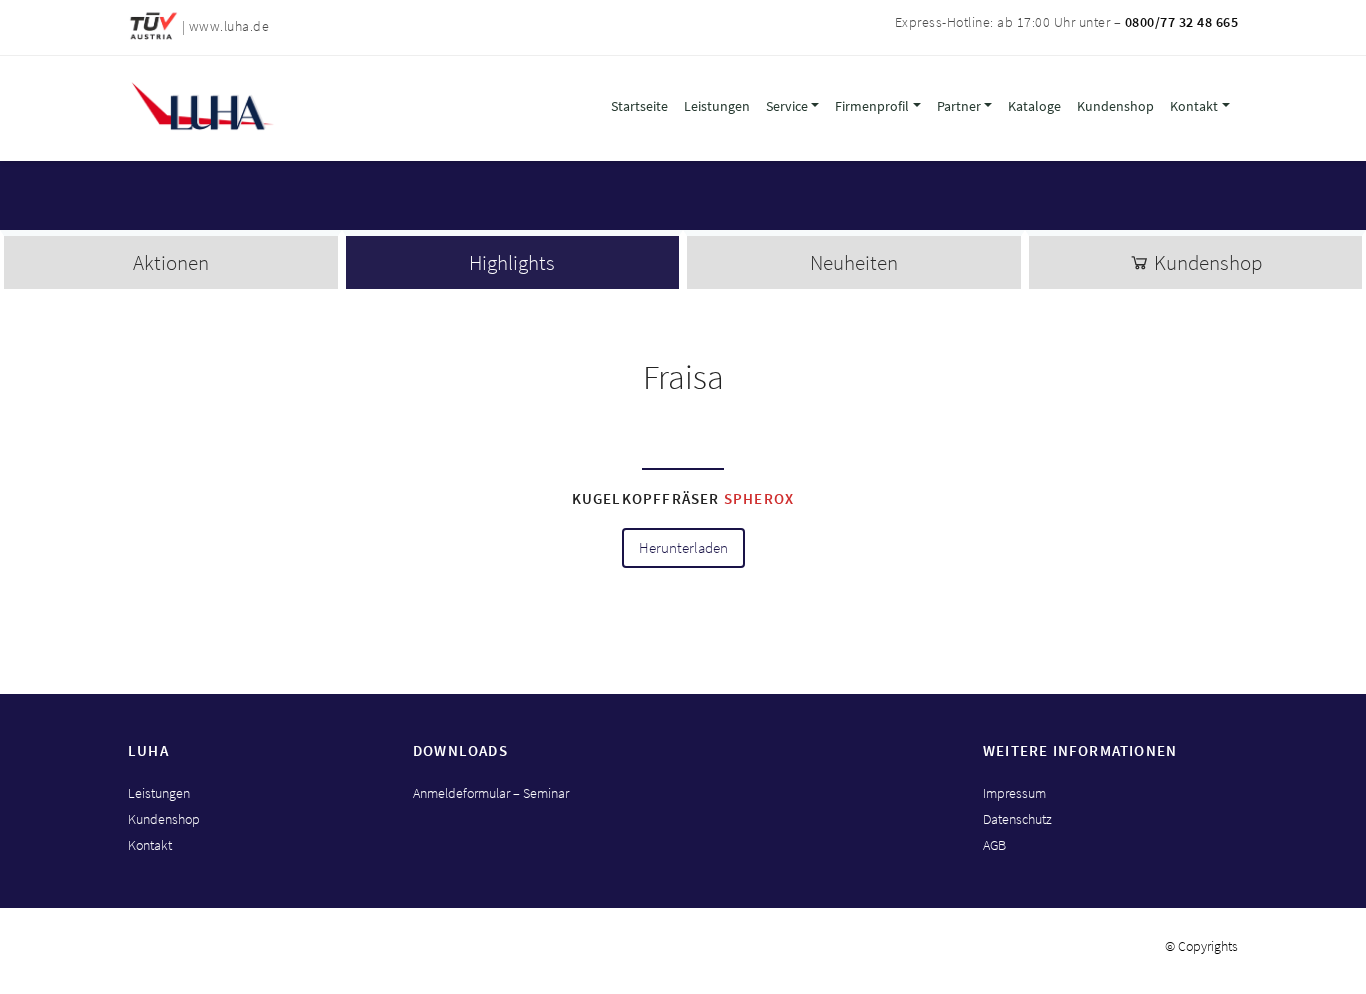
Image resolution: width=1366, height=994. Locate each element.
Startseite (639, 106)
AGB (994, 845)
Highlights (512, 262)
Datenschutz (1017, 819)
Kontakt (1194, 106)
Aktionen (171, 262)
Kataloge (1034, 106)
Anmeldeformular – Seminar (491, 793)
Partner (959, 106)
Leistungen (717, 106)
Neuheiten (854, 262)
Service (787, 106)
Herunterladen (683, 548)
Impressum (1014, 793)
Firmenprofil (872, 106)
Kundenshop (1115, 106)
